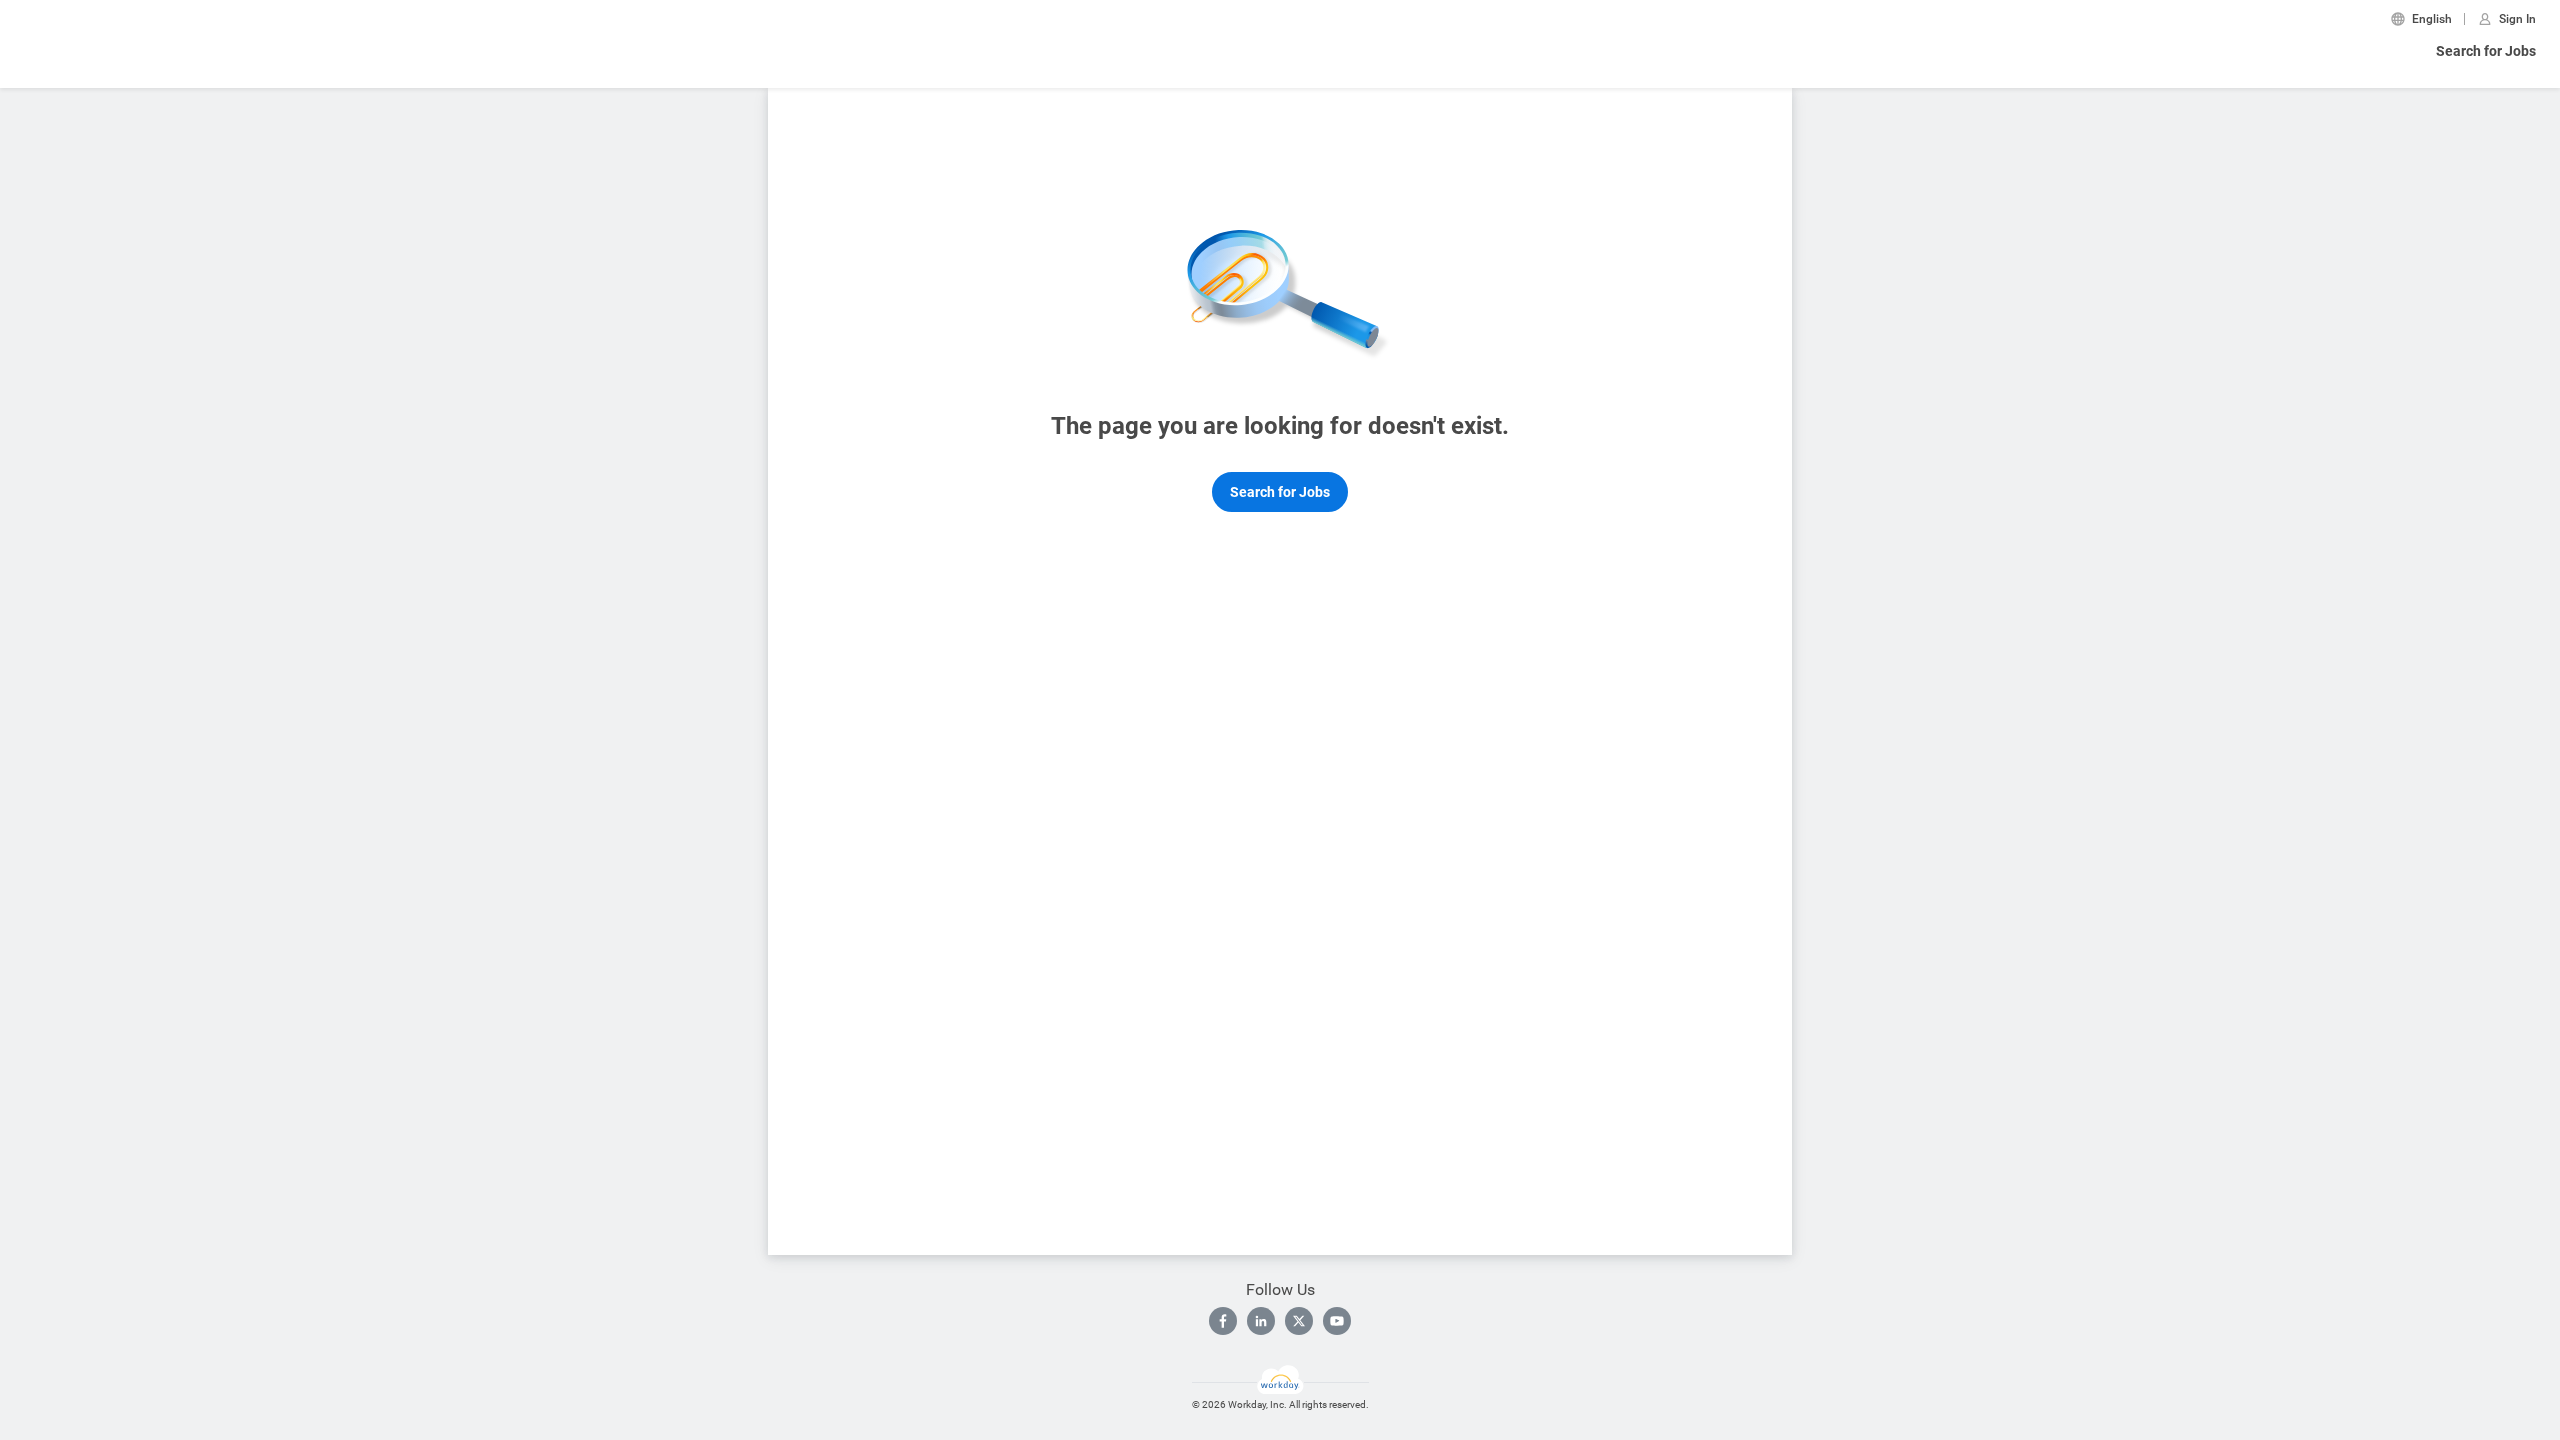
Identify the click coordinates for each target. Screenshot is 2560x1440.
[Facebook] (1223, 1321)
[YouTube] (1337, 1321)
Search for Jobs (2486, 51)
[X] (1299, 1321)
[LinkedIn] (1261, 1321)
